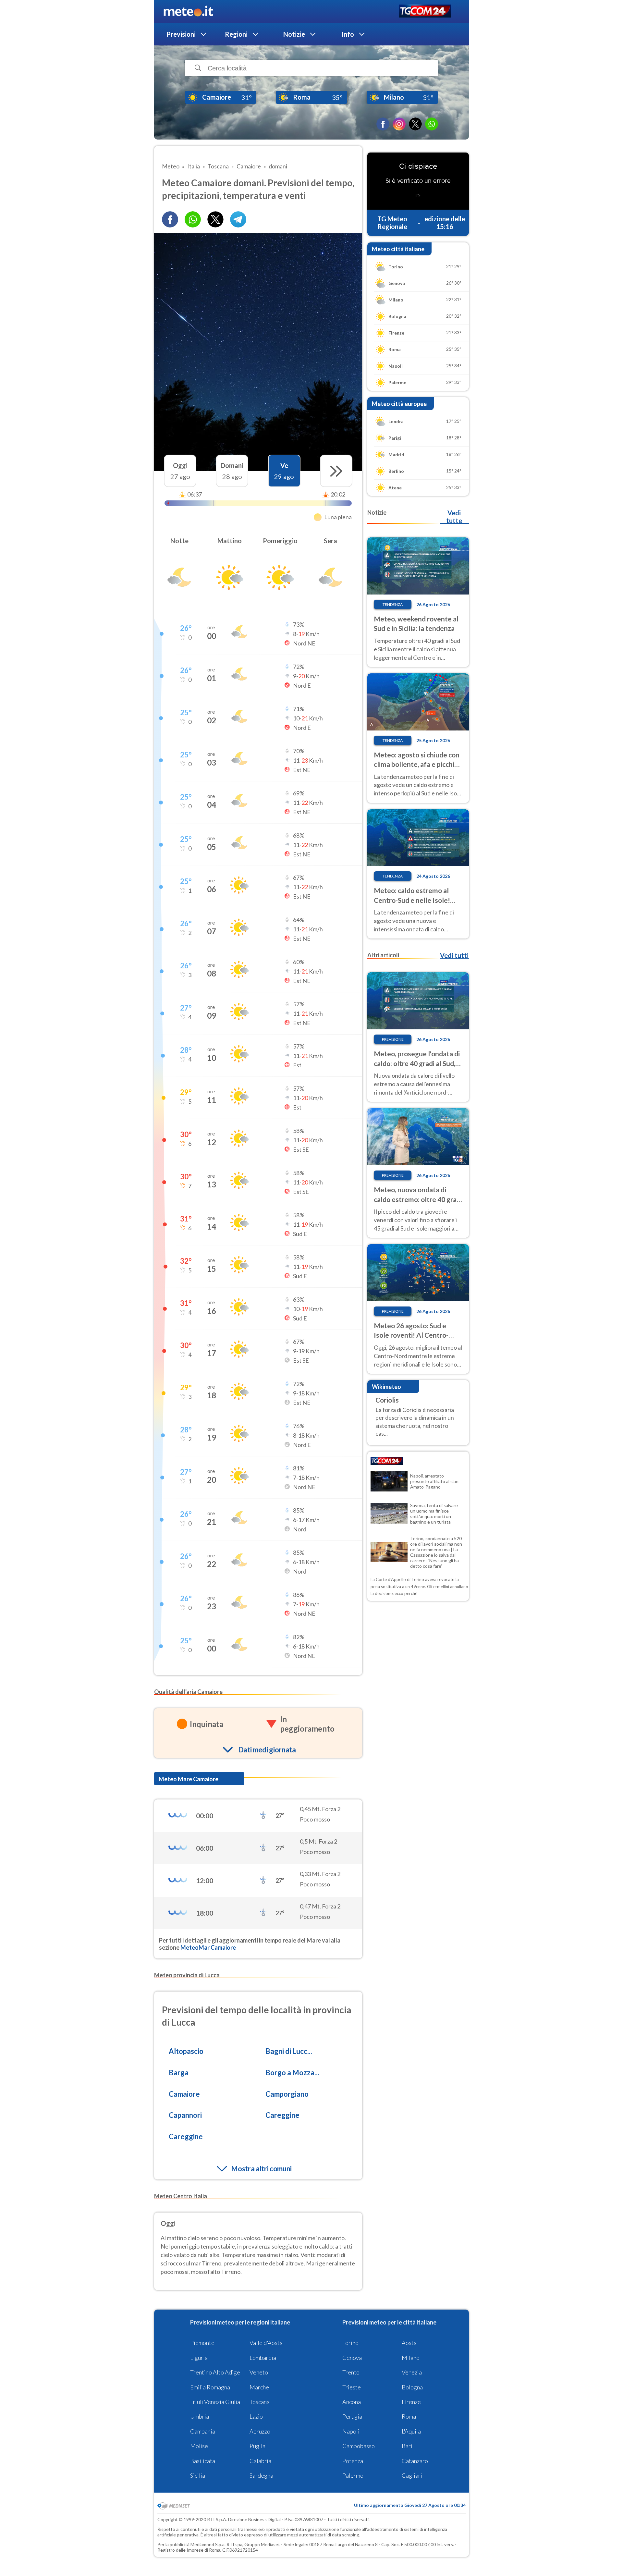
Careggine (282, 2115)
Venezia (412, 2372)
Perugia (352, 2416)
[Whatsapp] (193, 219)
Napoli (351, 2431)
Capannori (185, 2115)
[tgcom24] (425, 12)
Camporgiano (287, 2094)
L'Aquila (411, 2431)
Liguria (199, 2358)
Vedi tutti (454, 955)
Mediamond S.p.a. (208, 2544)
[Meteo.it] (188, 11)
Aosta (409, 2343)
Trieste (352, 2387)
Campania (203, 2431)
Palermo (353, 2475)
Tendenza (393, 604)
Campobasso (359, 2446)
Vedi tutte (454, 517)
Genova (352, 2358)
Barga (179, 2073)
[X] (415, 124)
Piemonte (202, 2343)
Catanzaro (415, 2461)
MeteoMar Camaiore (208, 1947)
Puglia (257, 2446)
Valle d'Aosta (266, 2343)
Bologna (412, 2387)
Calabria (260, 2461)
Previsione (393, 1039)
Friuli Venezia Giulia (215, 2402)
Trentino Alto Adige (215, 2372)
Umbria (200, 2416)
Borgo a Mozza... (292, 2073)
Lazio (256, 2416)
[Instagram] (399, 124)
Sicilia (198, 2475)
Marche (259, 2387)
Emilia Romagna (210, 2387)
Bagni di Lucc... (289, 2051)
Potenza (353, 2461)
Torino (350, 2343)
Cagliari (412, 2475)
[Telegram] (238, 219)
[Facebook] (383, 124)
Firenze (411, 2402)
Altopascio (186, 2051)
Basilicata (203, 2461)
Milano (411, 2358)
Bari (407, 2446)
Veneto (259, 2372)
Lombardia (263, 2358)
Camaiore (184, 2094)
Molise (199, 2446)
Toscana (260, 2402)
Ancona (352, 2402)
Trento (351, 2372)
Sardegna (261, 2475)
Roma (409, 2416)
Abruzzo (260, 2431)
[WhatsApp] (432, 124)
